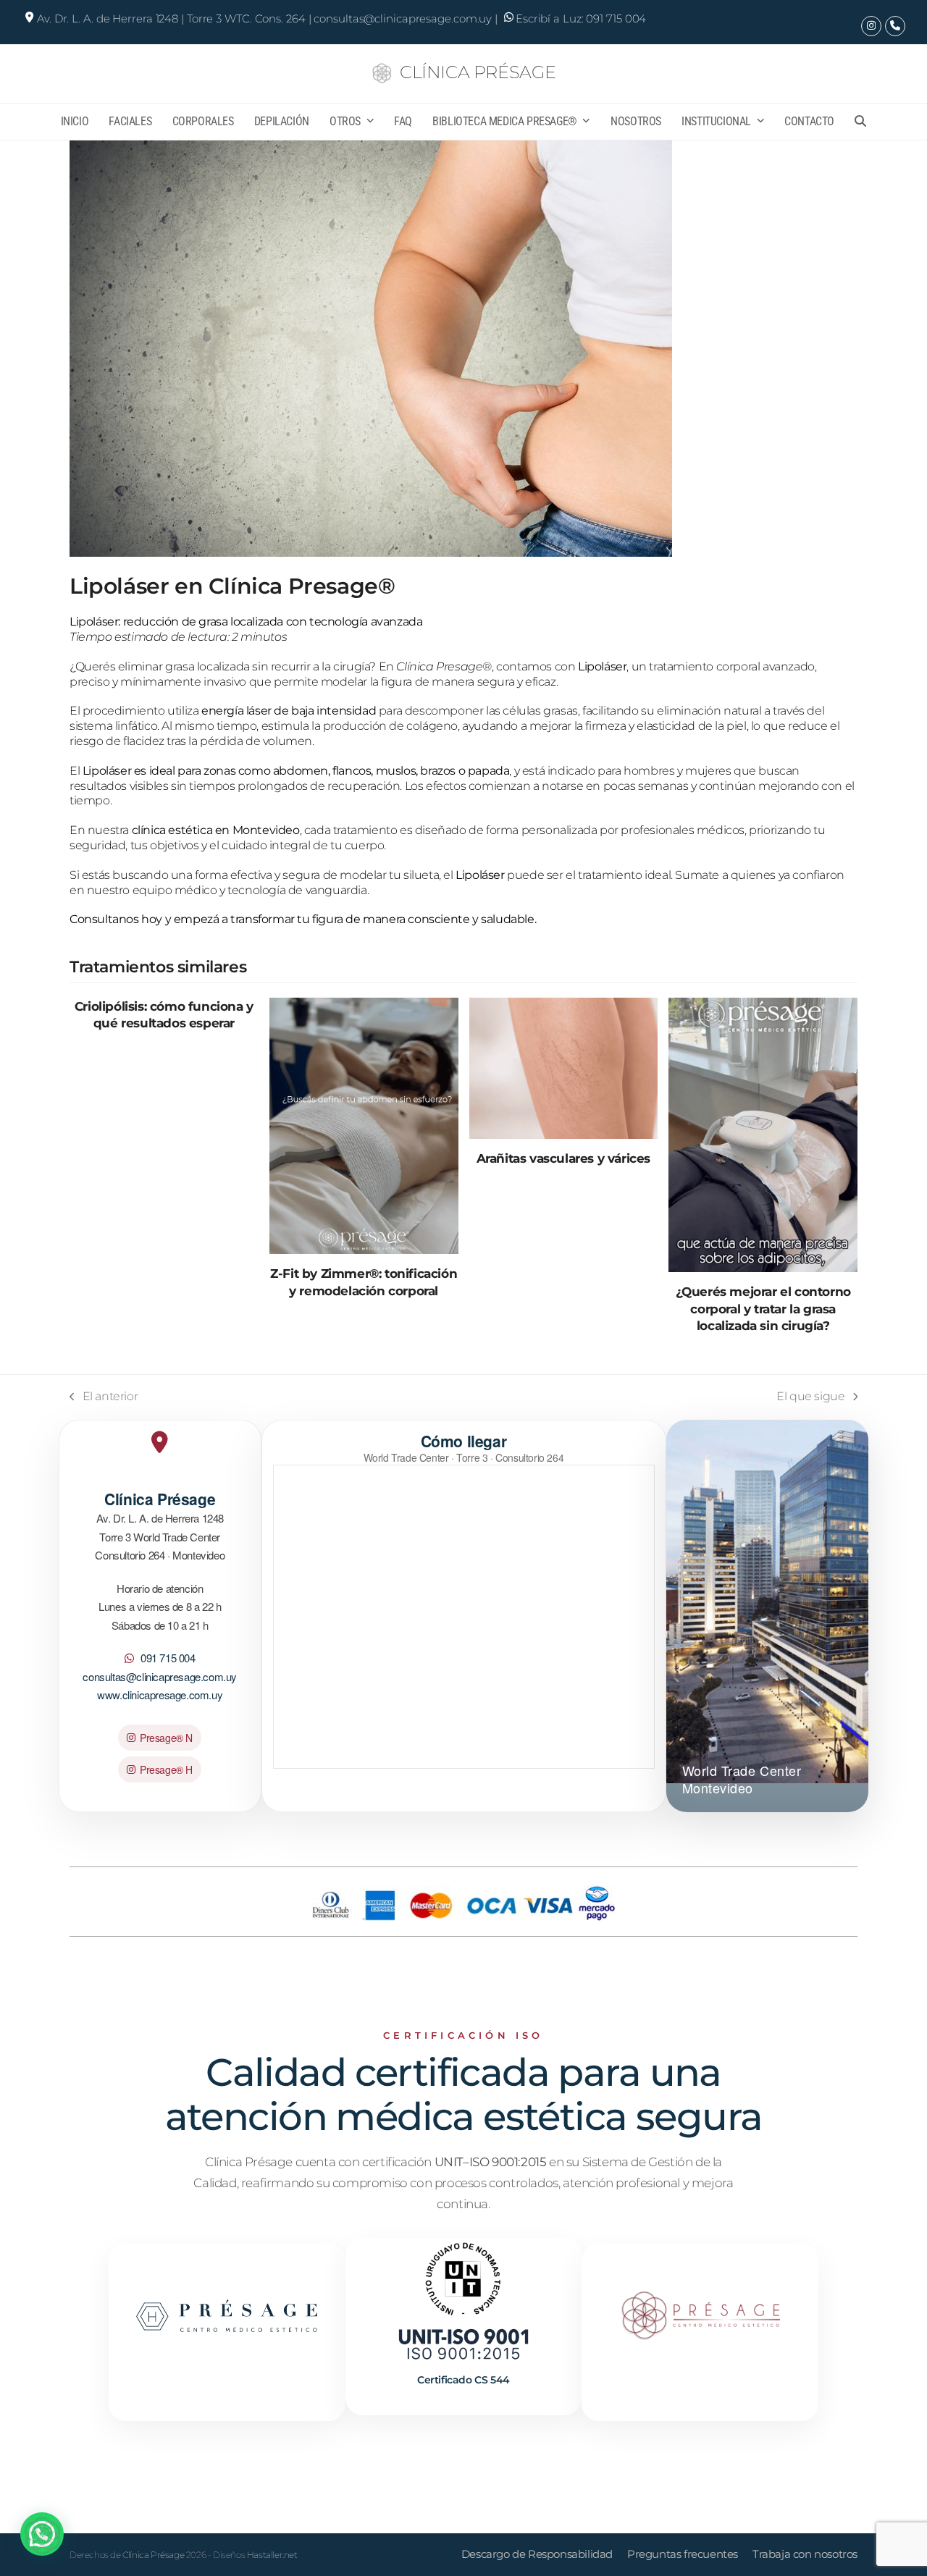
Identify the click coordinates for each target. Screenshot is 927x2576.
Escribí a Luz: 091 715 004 (581, 18)
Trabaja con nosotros (805, 2554)
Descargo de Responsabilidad (537, 2554)
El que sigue (810, 1396)
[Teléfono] (895, 26)
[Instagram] (871, 26)
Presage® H (166, 1769)
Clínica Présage (478, 72)
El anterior (104, 1396)
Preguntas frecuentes (683, 2554)
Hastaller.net (272, 2555)
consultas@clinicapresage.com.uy (160, 1676)
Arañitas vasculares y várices (563, 1158)
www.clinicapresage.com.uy (160, 1695)
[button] (861, 122)
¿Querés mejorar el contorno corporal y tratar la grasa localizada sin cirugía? (763, 1308)
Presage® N (166, 1738)
